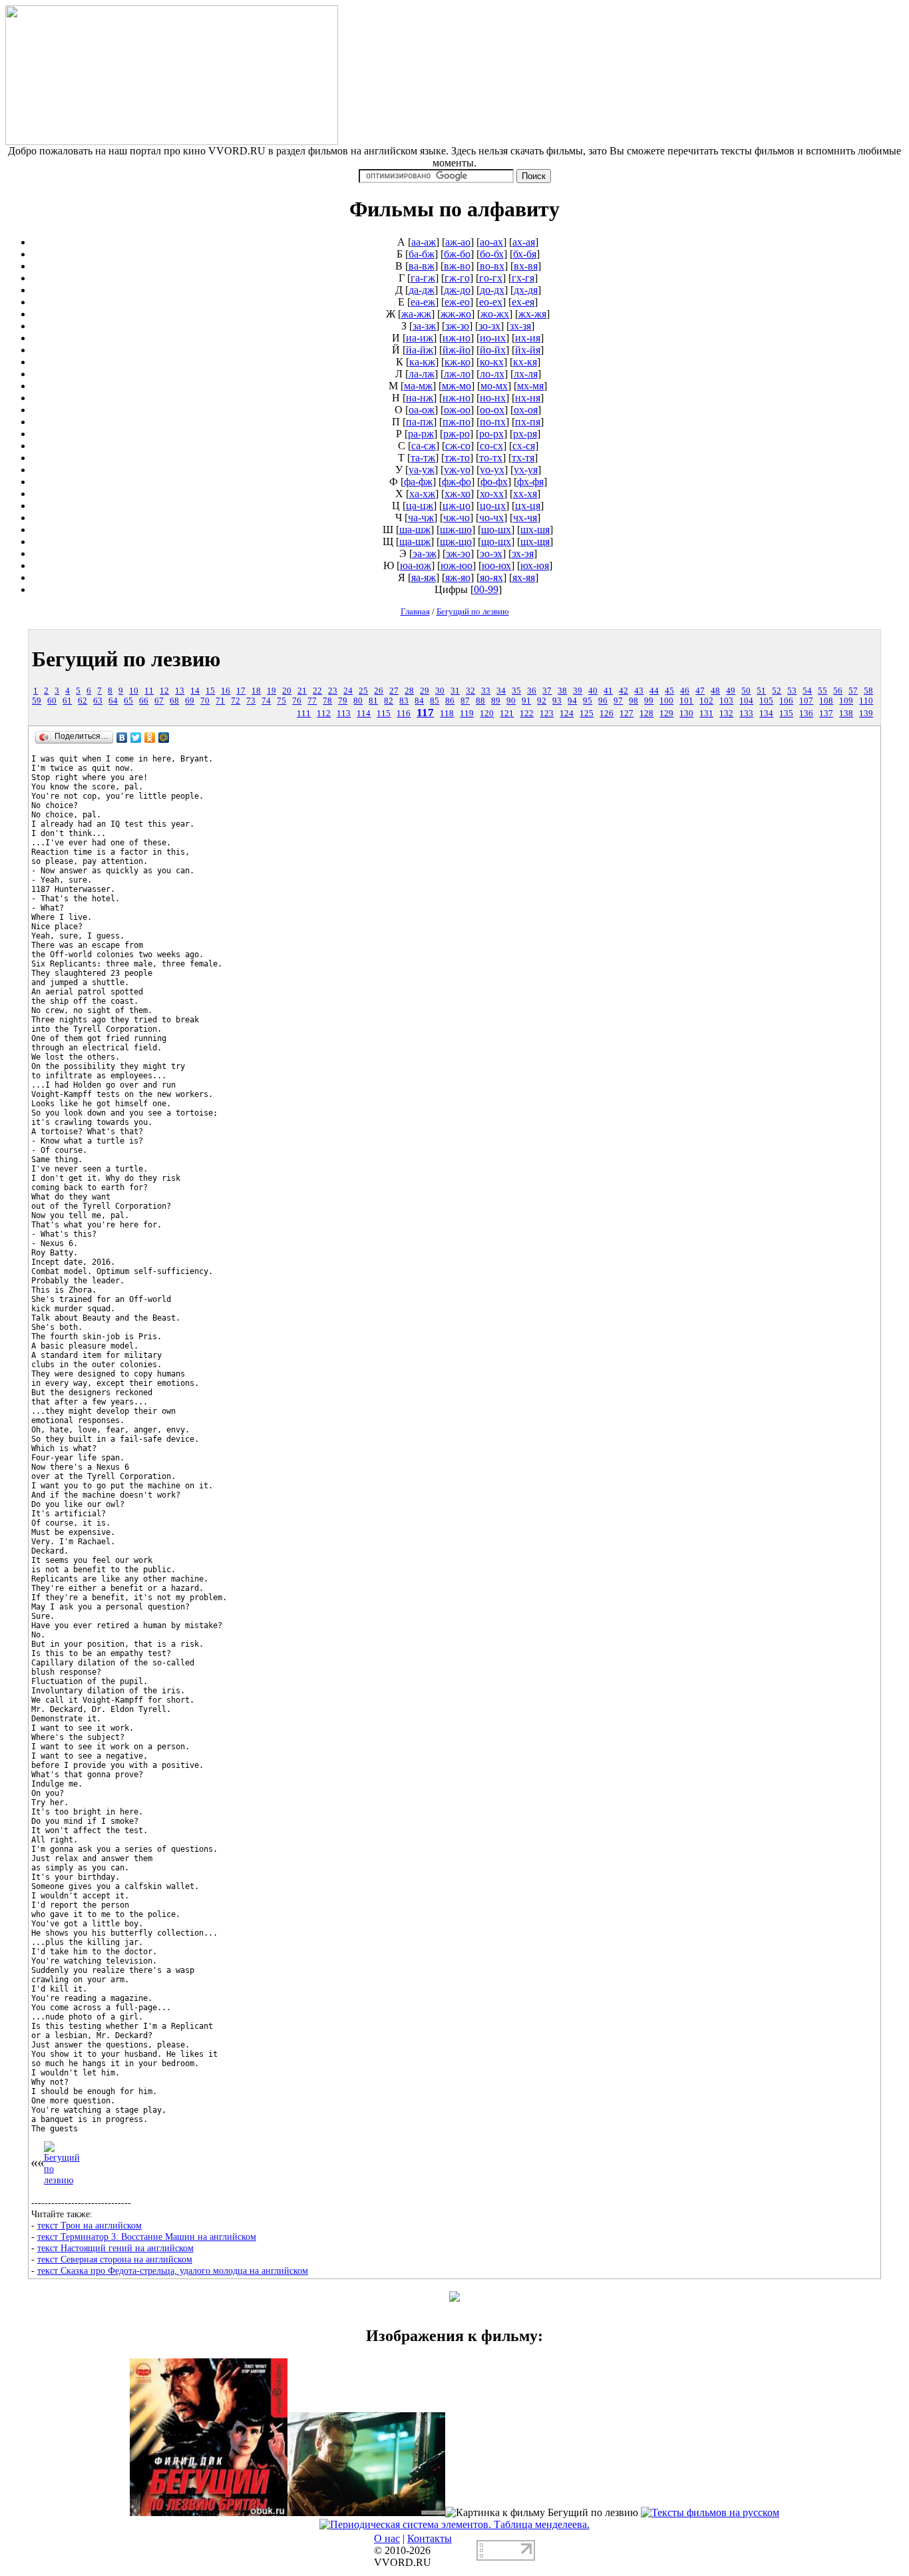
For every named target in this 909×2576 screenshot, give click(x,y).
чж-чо (456, 518)
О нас (387, 2538)
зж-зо (457, 326)
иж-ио (456, 338)
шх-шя (535, 530)
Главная (415, 611)
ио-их (493, 338)
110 (866, 701)
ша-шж (415, 530)
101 (686, 701)
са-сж (424, 446)
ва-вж (422, 266)
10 (134, 691)
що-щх (496, 541)
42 (624, 691)
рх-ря (525, 434)
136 (806, 714)
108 (826, 701)
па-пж (420, 422)
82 (389, 701)
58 (868, 691)
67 (159, 701)
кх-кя (525, 362)
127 (627, 714)
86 (450, 701)
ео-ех (491, 302)
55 (822, 691)
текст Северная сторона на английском (115, 2259)
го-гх (491, 278)
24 (348, 691)
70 (205, 701)
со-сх (491, 446)
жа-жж (416, 314)
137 (826, 714)
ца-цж (420, 506)
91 (526, 701)
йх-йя (528, 350)
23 (333, 691)
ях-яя (524, 577)
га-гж (423, 278)
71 (220, 701)
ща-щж (415, 541)
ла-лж (422, 374)
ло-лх (492, 374)
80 (358, 701)
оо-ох (492, 410)
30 (440, 691)
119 (467, 714)
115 (384, 714)
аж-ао (458, 242)
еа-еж (423, 302)
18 (256, 691)
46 (685, 691)
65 (128, 701)
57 (853, 691)
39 (578, 691)
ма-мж (418, 386)
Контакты (430, 2538)
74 (266, 701)
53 (792, 691)
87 (465, 701)
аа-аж (424, 242)
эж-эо (458, 553)
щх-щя (535, 541)
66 (144, 701)
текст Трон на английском (90, 2225)
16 (226, 691)
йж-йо (456, 350)
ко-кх (492, 362)
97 (618, 701)
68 (174, 701)
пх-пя (528, 422)
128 (646, 714)
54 (807, 691)
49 (731, 691)
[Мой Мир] (164, 738)
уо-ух (492, 470)
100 (666, 701)
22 (317, 691)
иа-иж (420, 338)
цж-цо (456, 506)
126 (607, 714)
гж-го (457, 278)
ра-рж (421, 434)
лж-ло (457, 374)
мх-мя (530, 386)
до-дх (492, 290)
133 (746, 714)
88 (480, 701)
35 (516, 691)
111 (304, 714)
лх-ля (526, 374)
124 (567, 714)
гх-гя (523, 278)
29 (425, 691)
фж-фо (456, 482)
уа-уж (422, 470)
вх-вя (526, 266)
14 (195, 691)
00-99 (486, 589)
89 (496, 701)
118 (447, 714)
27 (394, 691)
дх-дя (526, 290)
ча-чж (421, 518)
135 (786, 714)
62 (83, 701)
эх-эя (523, 553)
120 (487, 714)
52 (777, 691)
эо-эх (491, 553)
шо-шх (496, 530)
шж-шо (456, 530)
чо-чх (491, 518)
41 (608, 691)
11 (149, 691)
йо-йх (493, 350)
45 (669, 691)
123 (547, 714)
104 (746, 701)
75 (281, 701)
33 (486, 691)
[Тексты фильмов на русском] (710, 2512)
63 (98, 701)
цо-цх (493, 506)
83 (404, 701)
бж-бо (457, 254)
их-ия (528, 338)
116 (404, 714)
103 (726, 701)
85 (435, 701)
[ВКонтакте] (122, 738)
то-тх (491, 458)
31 (455, 691)
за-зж (424, 326)
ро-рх (491, 434)
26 (379, 691)
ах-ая (524, 242)
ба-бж (422, 254)
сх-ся (524, 446)
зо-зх (489, 326)
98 (634, 701)
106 (786, 701)
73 (251, 701)
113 (344, 714)
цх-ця (528, 506)
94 (572, 701)
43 (639, 691)
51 (761, 691)
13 (180, 691)
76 (297, 701)
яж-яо (458, 577)
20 (287, 691)
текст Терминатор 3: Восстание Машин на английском (147, 2237)
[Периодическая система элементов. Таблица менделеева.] (454, 2524)
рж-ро (456, 434)
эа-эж (425, 553)
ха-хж (422, 494)
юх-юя (535, 565)
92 (542, 701)
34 (501, 691)
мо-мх (494, 386)
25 (363, 691)
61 (67, 701)
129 (666, 714)
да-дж (422, 290)
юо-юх (496, 565)
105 (766, 701)
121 (507, 714)
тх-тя (523, 458)
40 (593, 691)
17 (241, 691)
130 (686, 714)
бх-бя (525, 254)
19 (272, 691)
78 (327, 701)
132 (726, 714)
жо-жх (495, 314)
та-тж (423, 458)
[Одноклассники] (150, 738)
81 (373, 701)
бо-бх (492, 254)
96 (603, 701)
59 (37, 701)
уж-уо (457, 470)
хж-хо (457, 494)
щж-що (456, 541)
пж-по (456, 422)
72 (236, 701)
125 (587, 714)
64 (113, 701)
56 (838, 691)
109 (846, 701)
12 (164, 691)
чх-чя (525, 518)
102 (706, 701)
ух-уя (526, 470)
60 (52, 701)
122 (527, 714)
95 (588, 701)
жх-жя (532, 314)
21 (302, 691)
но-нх (493, 398)
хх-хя (525, 494)
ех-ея (523, 302)
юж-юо (456, 565)
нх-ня (528, 398)
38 (562, 691)
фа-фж (418, 482)
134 (766, 714)
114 (364, 714)
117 (425, 713)
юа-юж (416, 565)
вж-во (457, 266)
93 (557, 701)
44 (654, 691)
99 (649, 701)
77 (312, 701)
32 (470, 691)
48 (715, 691)
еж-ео (457, 302)
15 (210, 691)
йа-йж (420, 350)
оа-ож (422, 410)
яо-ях (491, 577)
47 (700, 691)
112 (324, 714)
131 (706, 714)
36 (532, 691)
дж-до (457, 290)
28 (409, 691)
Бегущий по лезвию (473, 611)
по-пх (493, 422)
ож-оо (457, 410)
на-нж (420, 398)
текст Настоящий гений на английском (115, 2248)
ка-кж (422, 362)
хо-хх (492, 494)
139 (866, 714)
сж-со (458, 446)
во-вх (492, 266)
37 (547, 691)
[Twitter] (136, 738)
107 (806, 701)
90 (511, 701)
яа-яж (424, 577)
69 (190, 701)
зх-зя (520, 326)
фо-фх (494, 482)
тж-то (457, 458)
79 (343, 701)
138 (846, 714)
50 (746, 691)
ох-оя (526, 410)
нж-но (456, 398)
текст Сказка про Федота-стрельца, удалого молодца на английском (173, 2270)
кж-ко (457, 362)
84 (419, 701)
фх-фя (530, 482)
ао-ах (491, 242)
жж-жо (456, 314)
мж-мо (456, 386)
